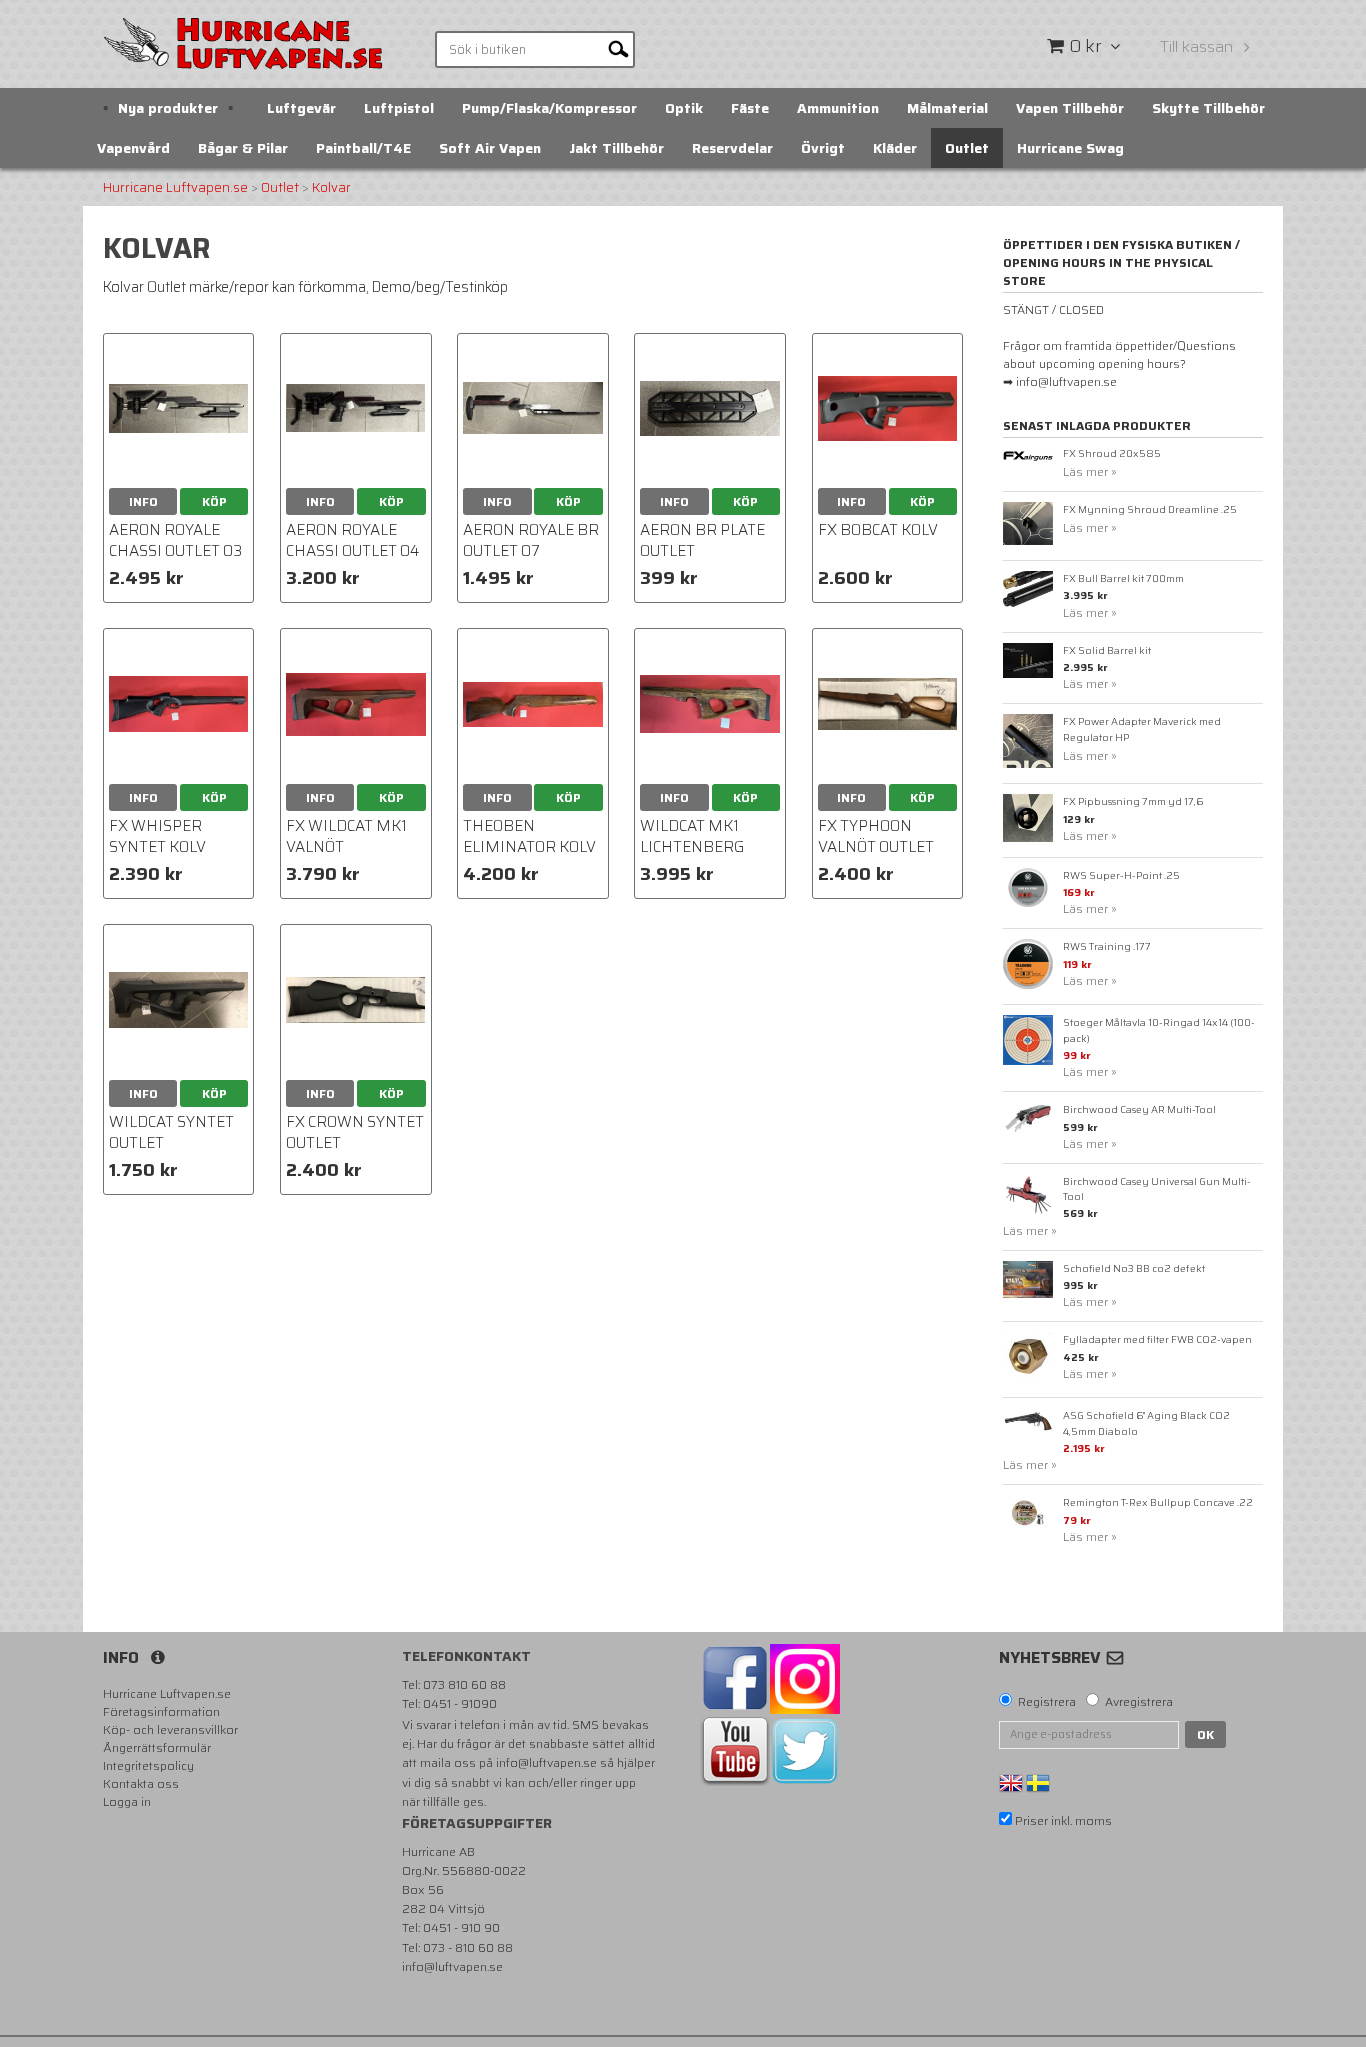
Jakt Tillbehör (616, 148)
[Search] (618, 48)
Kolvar (331, 188)
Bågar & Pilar (243, 148)
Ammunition (838, 108)
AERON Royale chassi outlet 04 (352, 540)
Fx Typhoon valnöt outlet (876, 836)
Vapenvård (133, 148)
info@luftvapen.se (546, 1762)
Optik (684, 108)
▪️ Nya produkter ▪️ (168, 108)
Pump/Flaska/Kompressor (549, 108)
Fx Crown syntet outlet (355, 1132)
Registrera (1047, 1702)
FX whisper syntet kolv (157, 836)
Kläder (895, 148)
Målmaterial (947, 108)
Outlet (967, 148)
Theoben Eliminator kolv (529, 836)
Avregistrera (1139, 1702)
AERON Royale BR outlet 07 (531, 540)
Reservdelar (732, 148)
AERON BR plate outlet (702, 540)
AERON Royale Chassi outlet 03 (175, 540)
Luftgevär (301, 108)
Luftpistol (399, 108)
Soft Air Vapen (490, 148)
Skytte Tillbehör (1208, 108)
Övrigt (823, 148)
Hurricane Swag (1070, 148)
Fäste (750, 108)
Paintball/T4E (363, 148)
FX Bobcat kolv (878, 530)
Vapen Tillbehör (1070, 108)
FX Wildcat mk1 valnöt (346, 836)
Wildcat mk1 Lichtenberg (692, 836)
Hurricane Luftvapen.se (175, 188)
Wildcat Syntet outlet (171, 1132)
